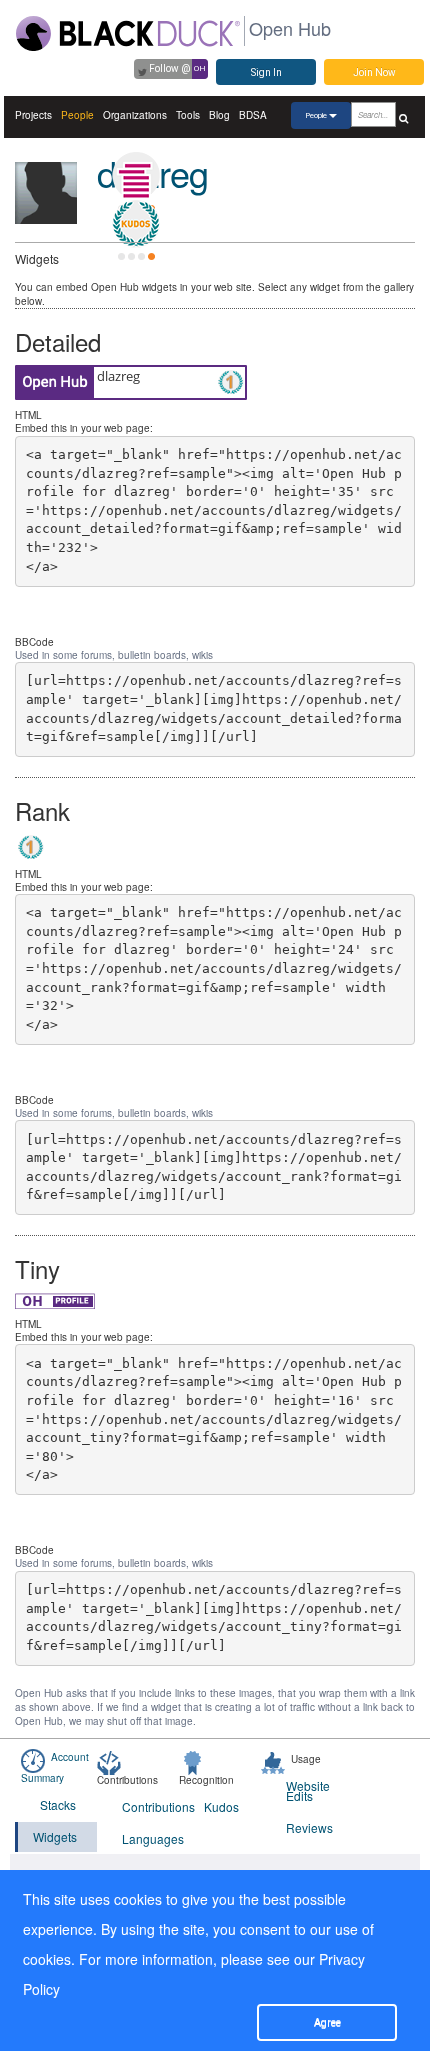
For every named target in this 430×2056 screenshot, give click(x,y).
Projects (33, 115)
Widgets (55, 1836)
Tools (188, 115)
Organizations (135, 115)
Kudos (221, 1806)
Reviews (309, 1827)
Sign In (266, 72)
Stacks (58, 1804)
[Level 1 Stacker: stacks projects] (136, 176)
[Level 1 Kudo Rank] (136, 224)
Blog (219, 115)
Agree (327, 2022)
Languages (150, 1838)
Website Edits (308, 1790)
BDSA (253, 115)
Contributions (150, 1806)
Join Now (374, 72)
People (77, 115)
